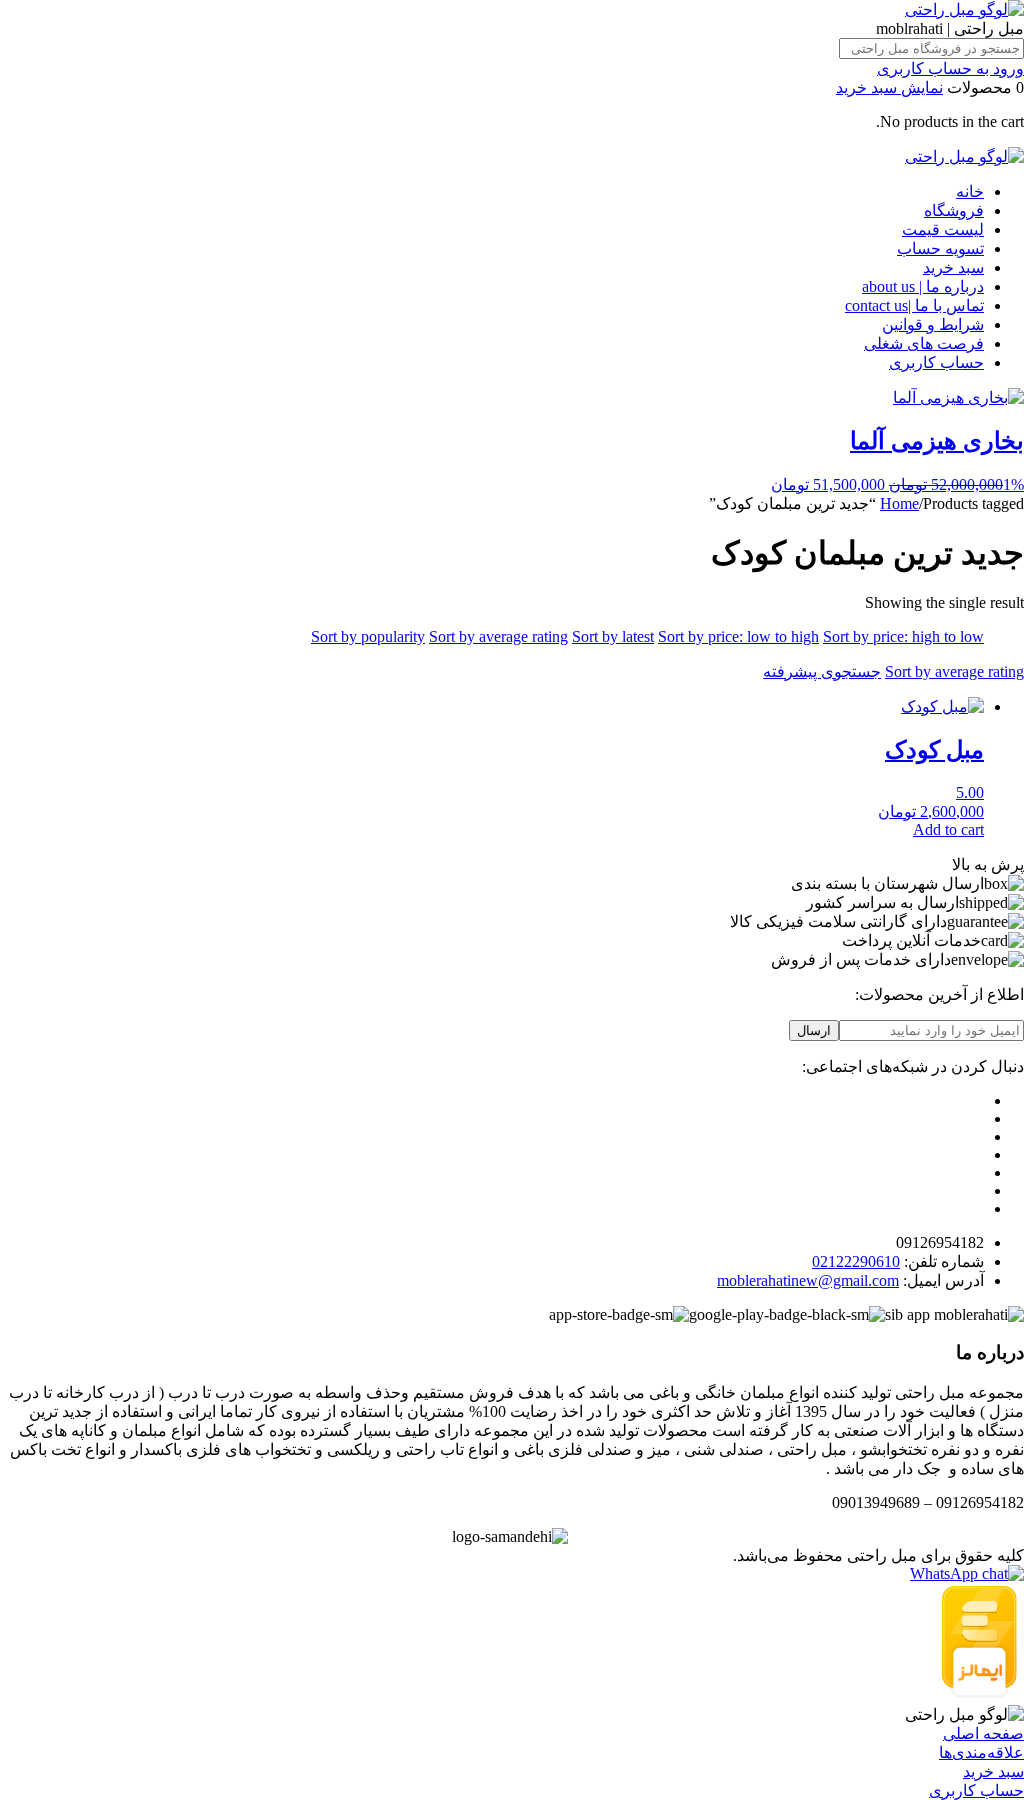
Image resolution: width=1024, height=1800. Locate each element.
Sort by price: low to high (738, 636)
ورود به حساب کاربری (950, 68)
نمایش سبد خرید (889, 87)
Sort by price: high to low (903, 636)
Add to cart (948, 829)
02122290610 (856, 1261)
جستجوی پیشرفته (822, 671)
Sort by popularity (368, 636)
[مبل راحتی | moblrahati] (964, 9)
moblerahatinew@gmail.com (808, 1280)
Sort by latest (613, 636)
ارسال (814, 1030)
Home (899, 503)
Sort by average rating (498, 636)
